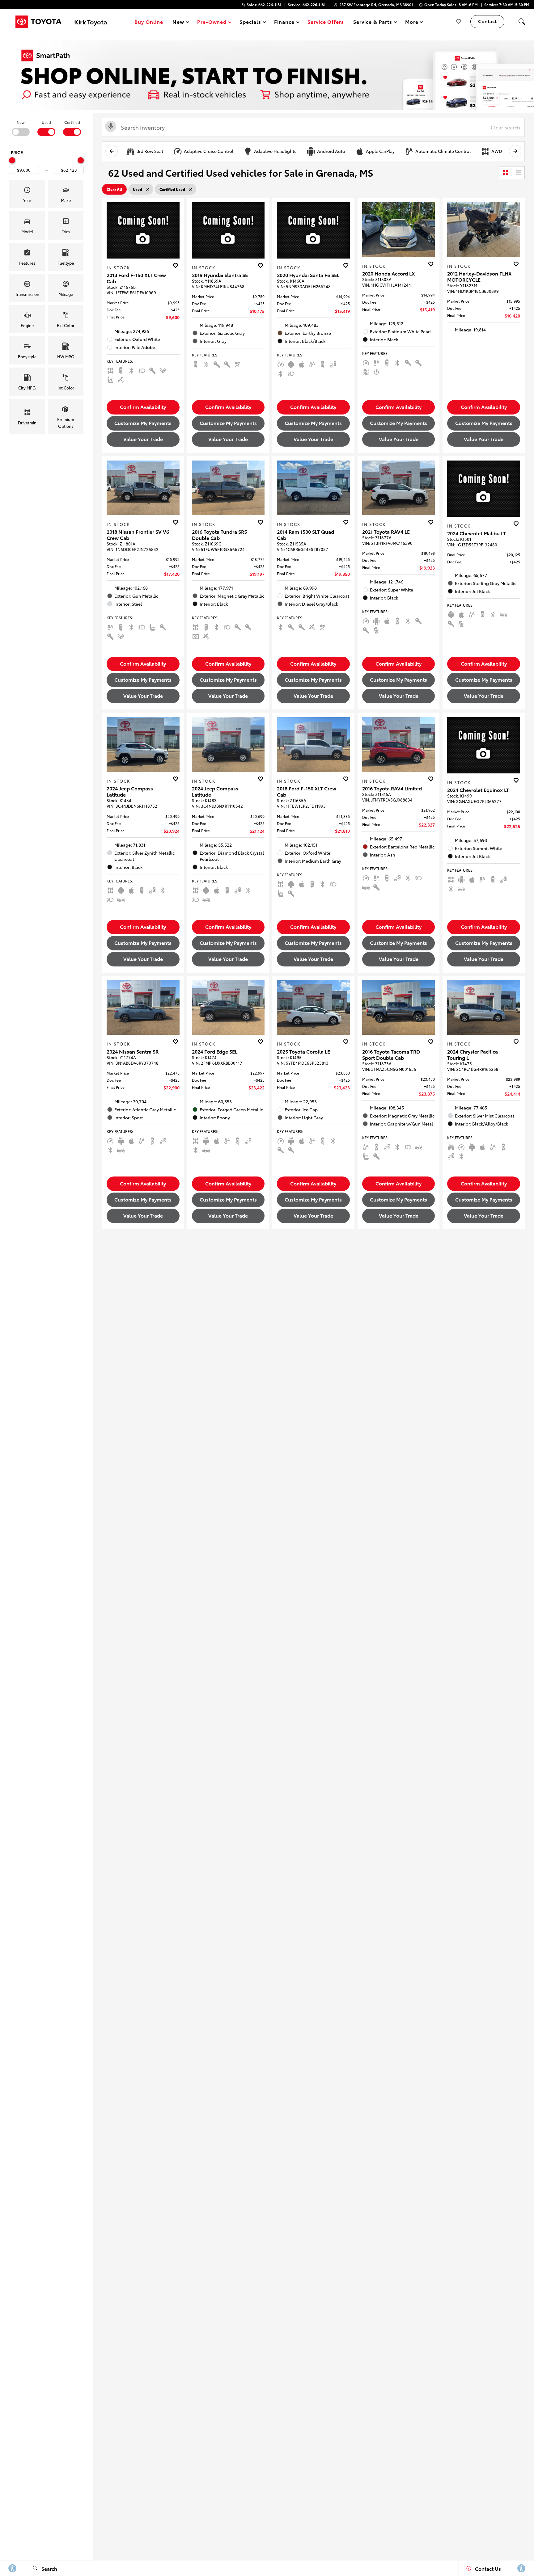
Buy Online (149, 21)
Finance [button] (284, 23)
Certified (72, 122)
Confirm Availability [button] (143, 407)
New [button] (179, 23)
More (412, 23)
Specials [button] (250, 23)
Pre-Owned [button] (212, 23)
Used (46, 122)
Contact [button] (487, 21)
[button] (522, 22)
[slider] (12, 160)
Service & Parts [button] (372, 23)
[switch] (21, 128)
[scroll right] (515, 151)
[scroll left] (112, 151)
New (21, 122)
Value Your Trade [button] (143, 439)
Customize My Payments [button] (143, 423)
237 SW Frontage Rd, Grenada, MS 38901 (376, 4)
